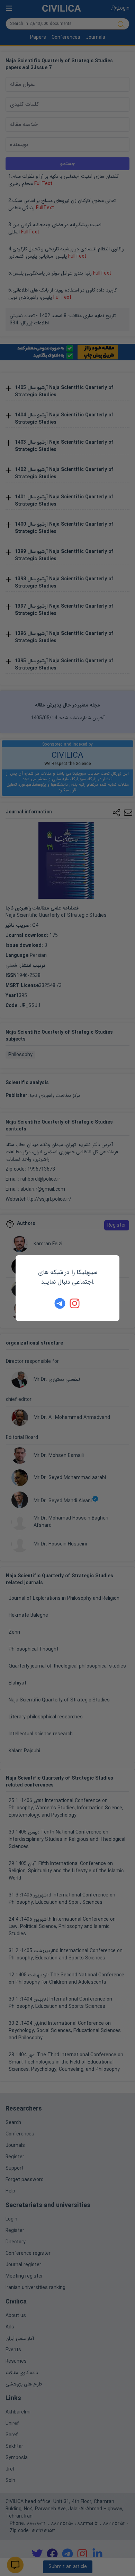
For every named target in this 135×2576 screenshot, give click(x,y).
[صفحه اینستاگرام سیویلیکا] (75, 1303)
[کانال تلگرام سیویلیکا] (60, 1303)
